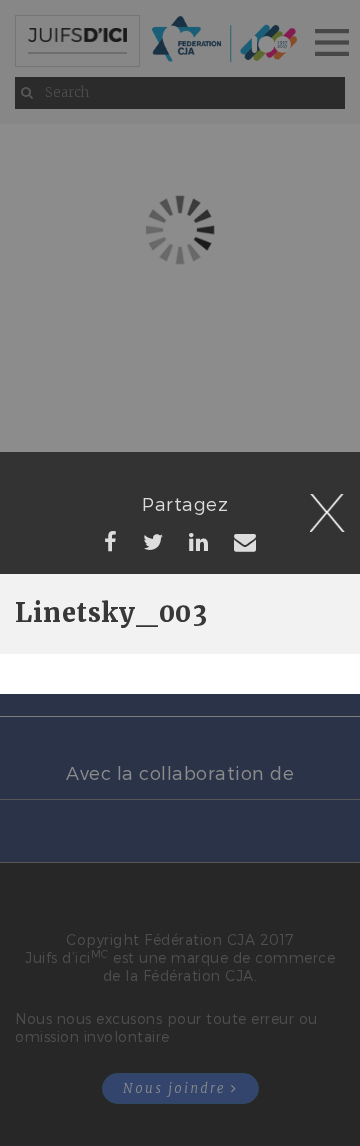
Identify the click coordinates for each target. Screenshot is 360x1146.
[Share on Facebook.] (111, 541)
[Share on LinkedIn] (199, 541)
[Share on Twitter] (153, 541)
